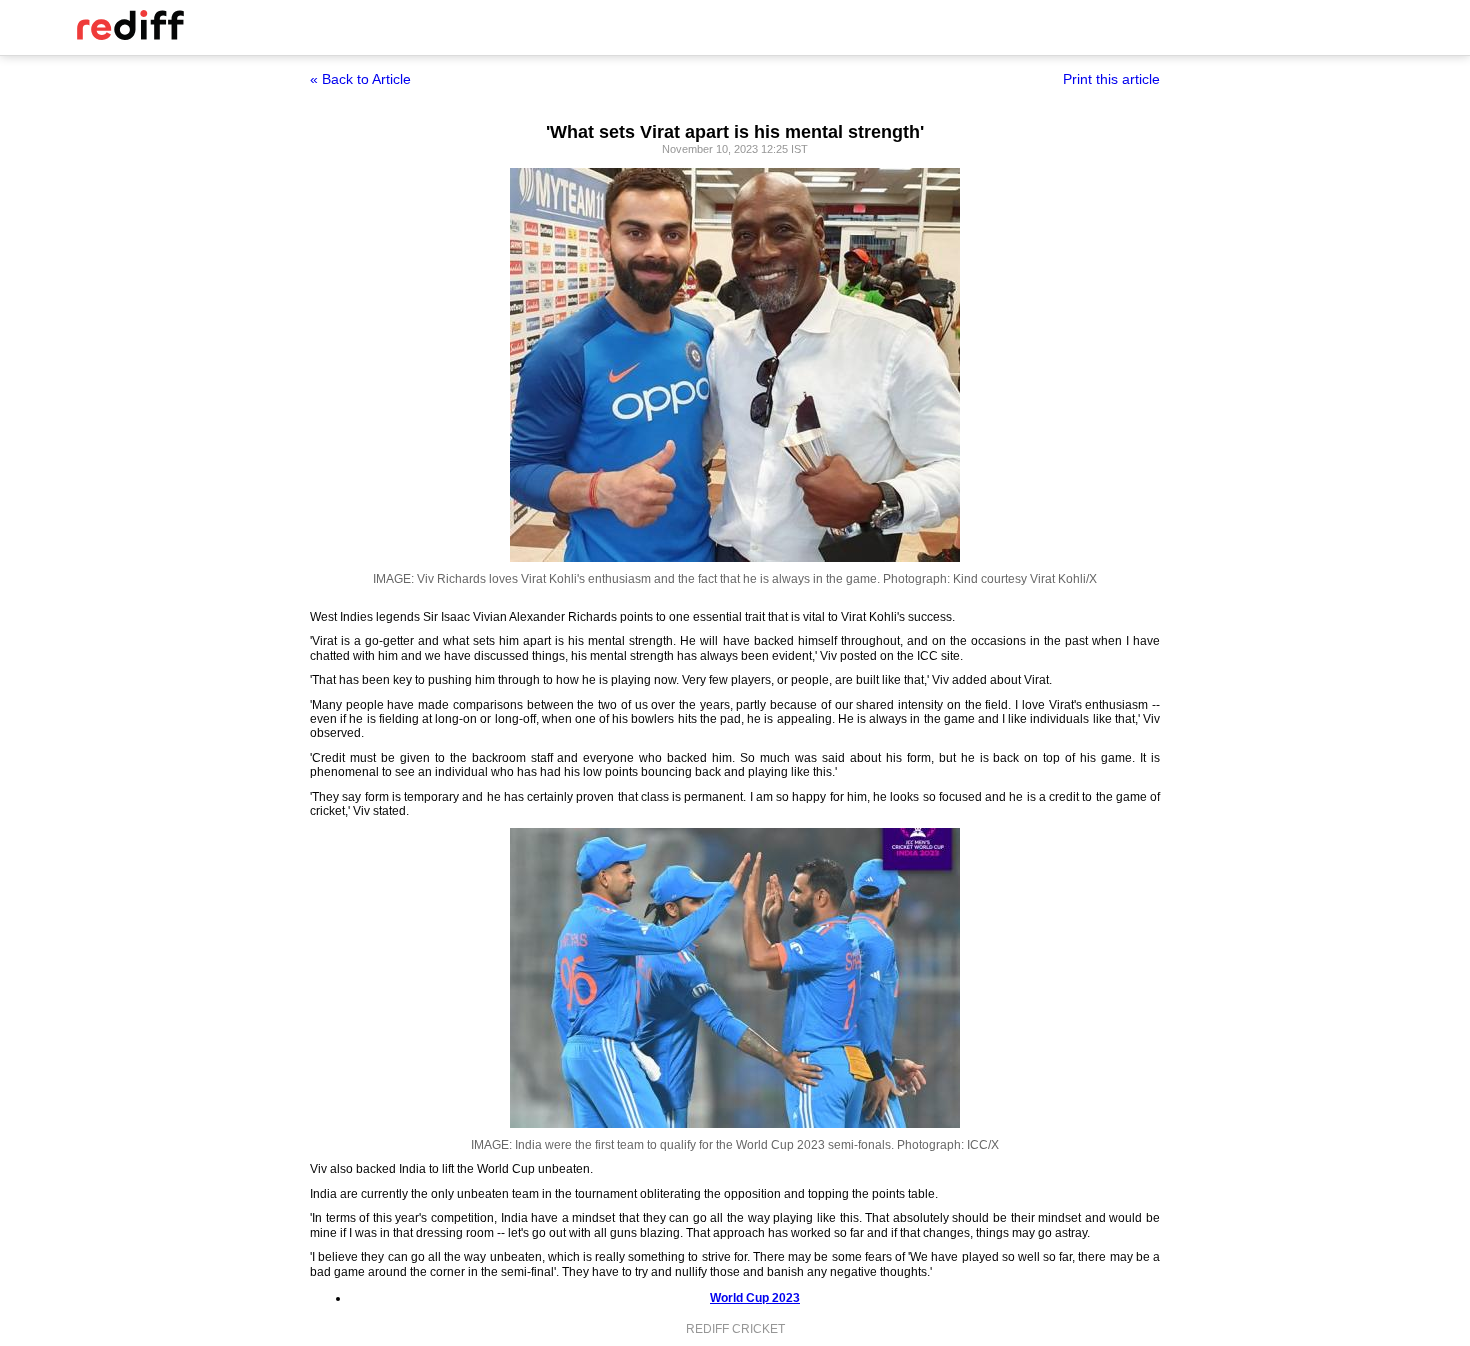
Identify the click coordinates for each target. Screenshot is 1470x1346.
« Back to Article (360, 79)
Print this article (1111, 79)
